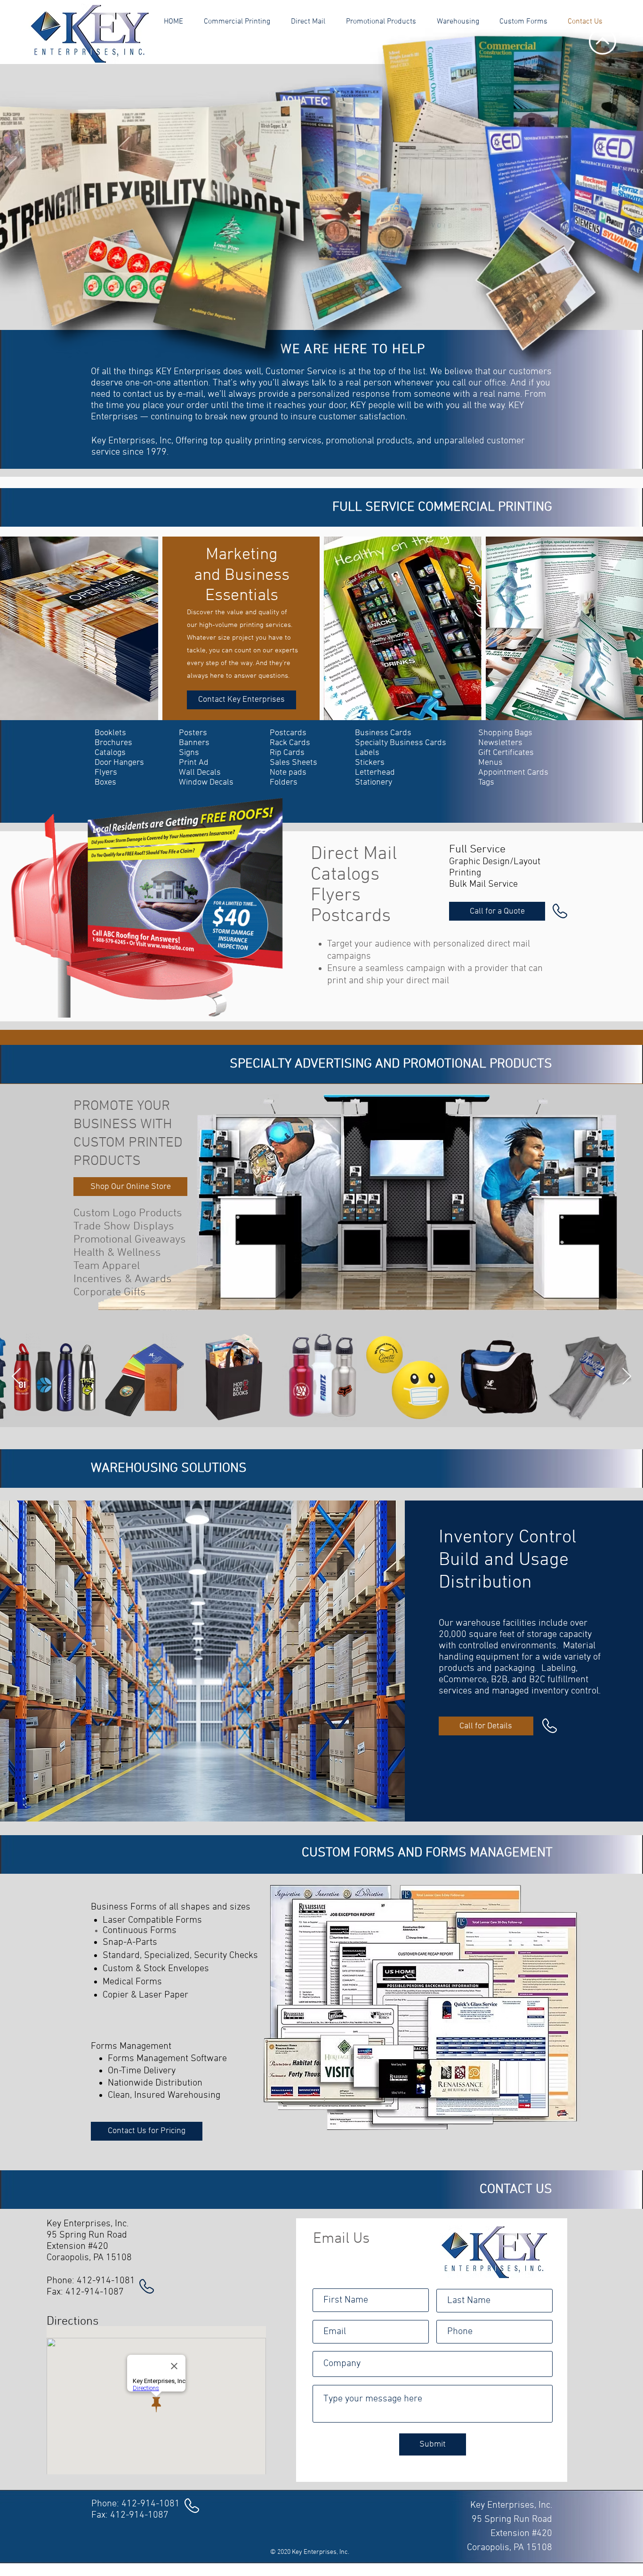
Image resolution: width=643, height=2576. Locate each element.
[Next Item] (627, 1377)
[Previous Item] (16, 1377)
